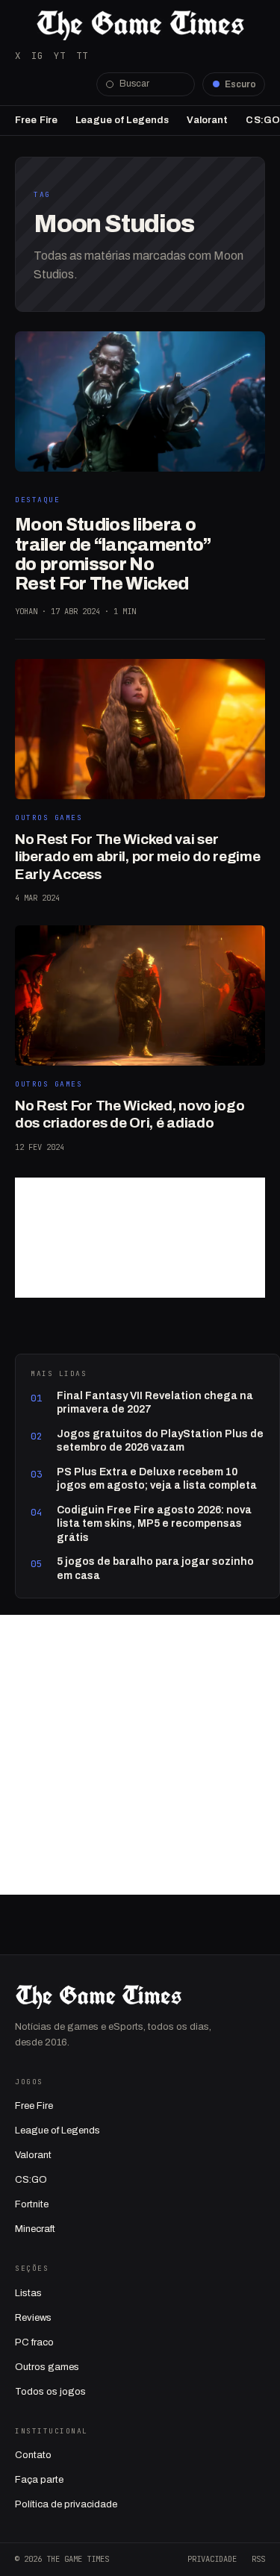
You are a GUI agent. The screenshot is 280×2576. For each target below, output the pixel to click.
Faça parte (39, 2480)
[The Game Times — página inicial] (140, 25)
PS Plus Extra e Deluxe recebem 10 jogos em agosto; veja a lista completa (157, 1479)
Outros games (47, 2367)
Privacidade (212, 2559)
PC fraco (34, 2342)
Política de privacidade (66, 2504)
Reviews (33, 2318)
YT (60, 56)
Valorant (207, 120)
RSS (258, 2559)
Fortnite (32, 2204)
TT (82, 56)
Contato (33, 2455)
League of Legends (122, 120)
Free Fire (36, 120)
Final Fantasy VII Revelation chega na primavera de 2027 (155, 1403)
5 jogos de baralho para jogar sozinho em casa (155, 1568)
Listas (28, 2293)
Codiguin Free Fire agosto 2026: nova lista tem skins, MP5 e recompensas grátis (154, 1524)
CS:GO (263, 120)
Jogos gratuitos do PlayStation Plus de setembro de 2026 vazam (160, 1441)
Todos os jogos (50, 2392)
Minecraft (35, 2229)
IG (37, 56)
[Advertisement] (140, 1238)
